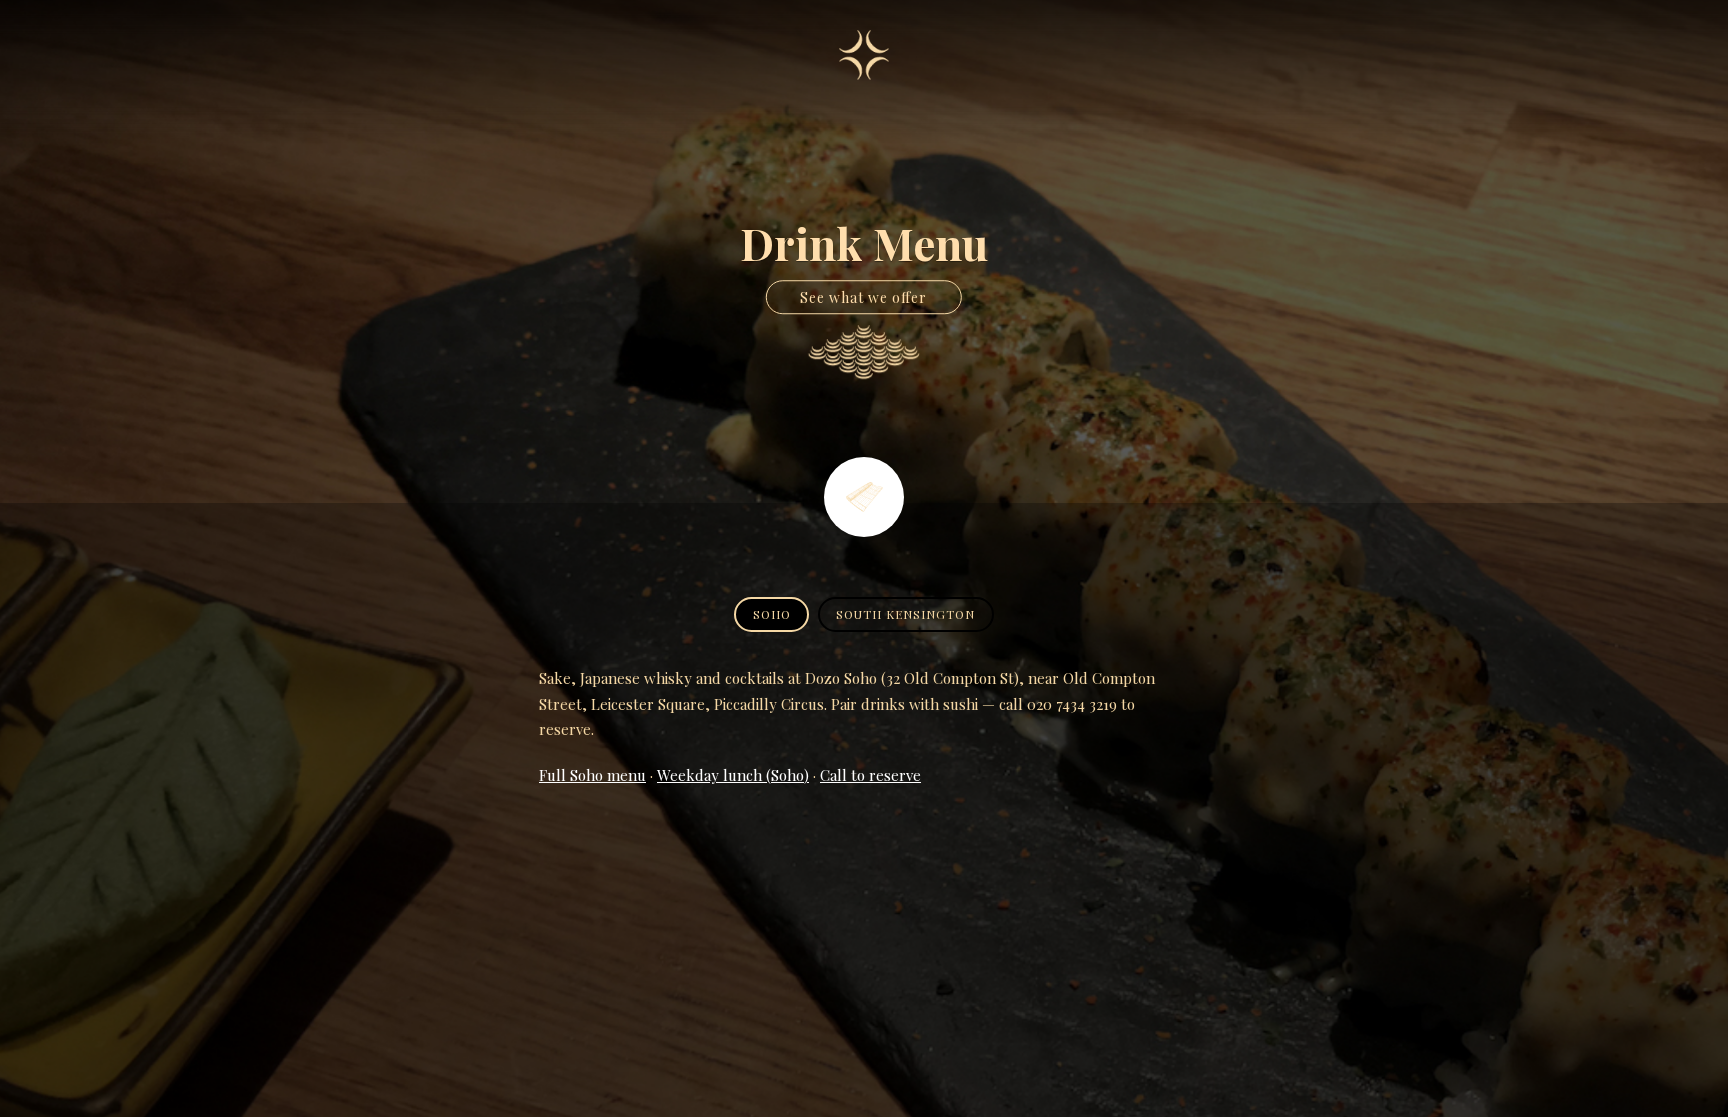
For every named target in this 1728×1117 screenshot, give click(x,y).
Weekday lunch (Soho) (733, 775)
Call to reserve (870, 775)
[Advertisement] (864, 951)
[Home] (864, 55)
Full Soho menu (592, 775)
